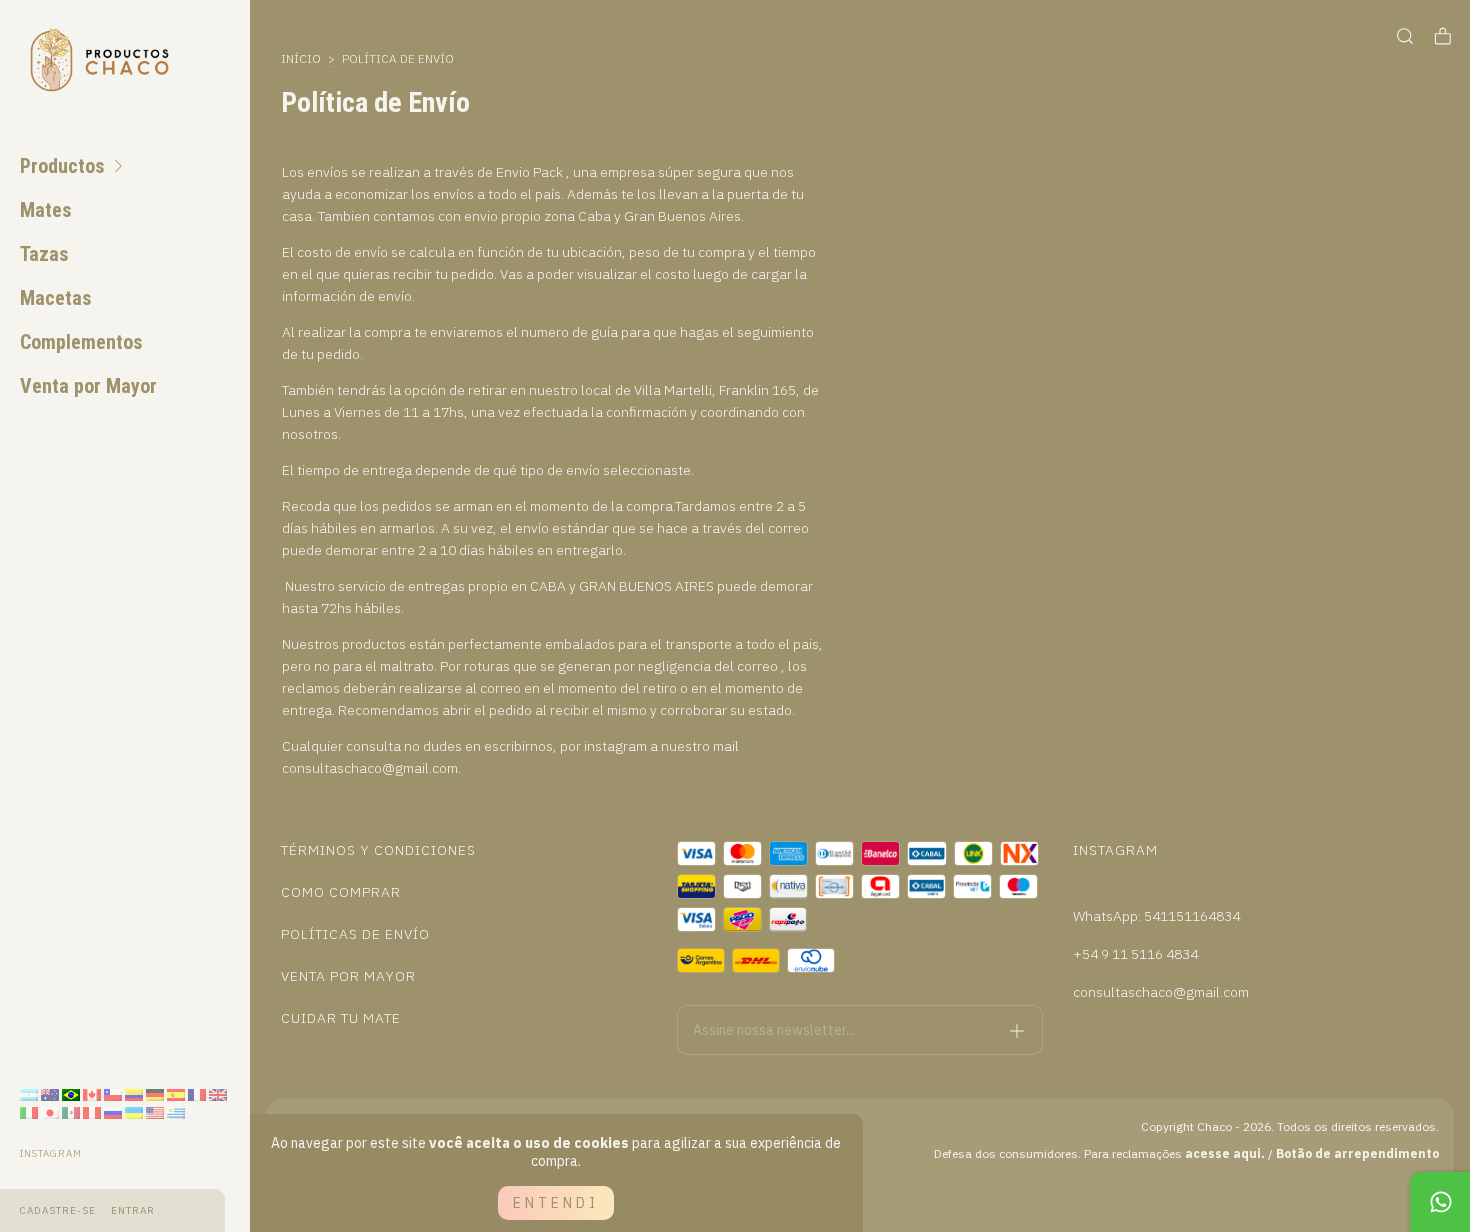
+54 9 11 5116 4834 (1135, 954)
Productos (62, 166)
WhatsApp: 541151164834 (1156, 916)
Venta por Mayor (88, 386)
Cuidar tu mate (341, 1018)
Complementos (81, 342)
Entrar (133, 1210)
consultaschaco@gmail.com (1161, 992)
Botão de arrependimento (1357, 1153)
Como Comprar (341, 892)
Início (301, 58)
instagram (51, 1153)
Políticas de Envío (355, 934)
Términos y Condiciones (378, 850)
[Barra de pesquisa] (1405, 36)
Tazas (44, 254)
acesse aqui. (1225, 1153)
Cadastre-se (58, 1210)
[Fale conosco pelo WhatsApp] (1440, 1202)
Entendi (556, 1203)
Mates (46, 210)
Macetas (56, 298)
